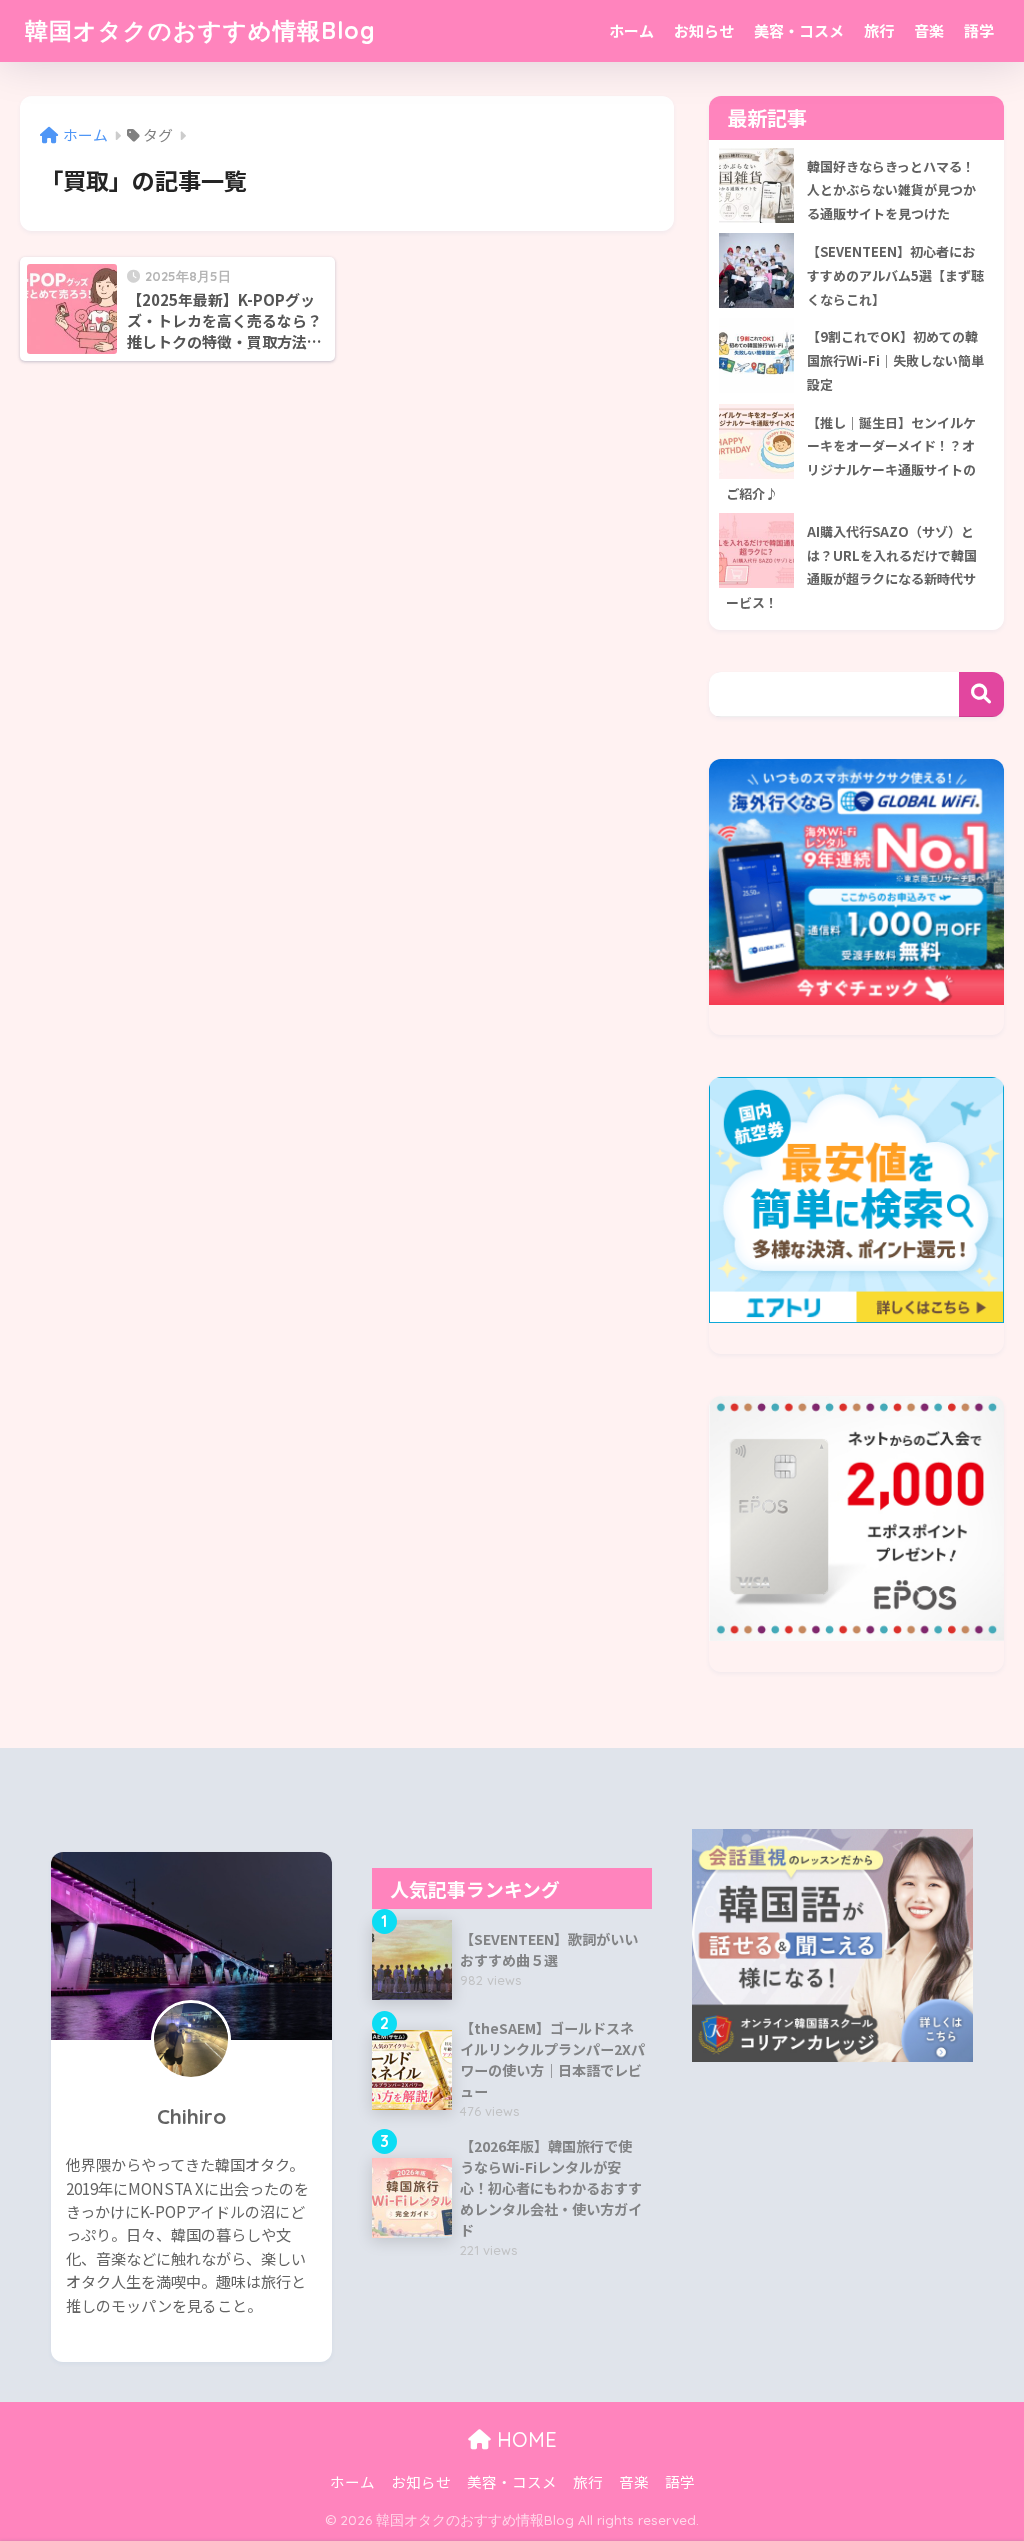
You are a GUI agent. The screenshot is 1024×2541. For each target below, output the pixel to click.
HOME (524, 2439)
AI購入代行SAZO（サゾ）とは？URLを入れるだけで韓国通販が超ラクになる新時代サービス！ (851, 567)
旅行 (879, 30)
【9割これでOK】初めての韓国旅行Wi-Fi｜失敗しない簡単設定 (895, 360)
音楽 (929, 30)
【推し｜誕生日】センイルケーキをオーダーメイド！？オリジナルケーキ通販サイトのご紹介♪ (851, 458)
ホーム (631, 30)
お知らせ (704, 30)
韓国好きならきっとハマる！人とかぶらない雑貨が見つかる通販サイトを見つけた (891, 190)
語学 (979, 30)
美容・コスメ (799, 30)
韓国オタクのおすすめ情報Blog (200, 30)
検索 (981, 694)
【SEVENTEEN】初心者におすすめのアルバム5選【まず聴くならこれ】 (895, 275)
